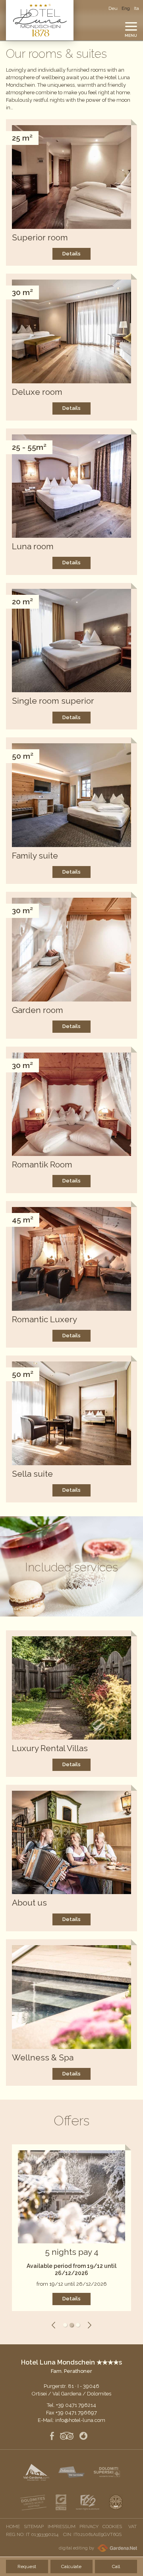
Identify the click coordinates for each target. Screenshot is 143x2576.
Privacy (89, 2526)
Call (116, 2566)
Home (13, 2526)
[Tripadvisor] (67, 2437)
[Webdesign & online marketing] (116, 2548)
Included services (71, 1567)
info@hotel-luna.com (80, 2420)
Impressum (62, 2526)
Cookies (112, 2526)
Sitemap (34, 2526)
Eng (126, 8)
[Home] (40, 20)
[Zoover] (83, 2437)
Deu (113, 8)
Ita (136, 8)
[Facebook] (52, 2437)
